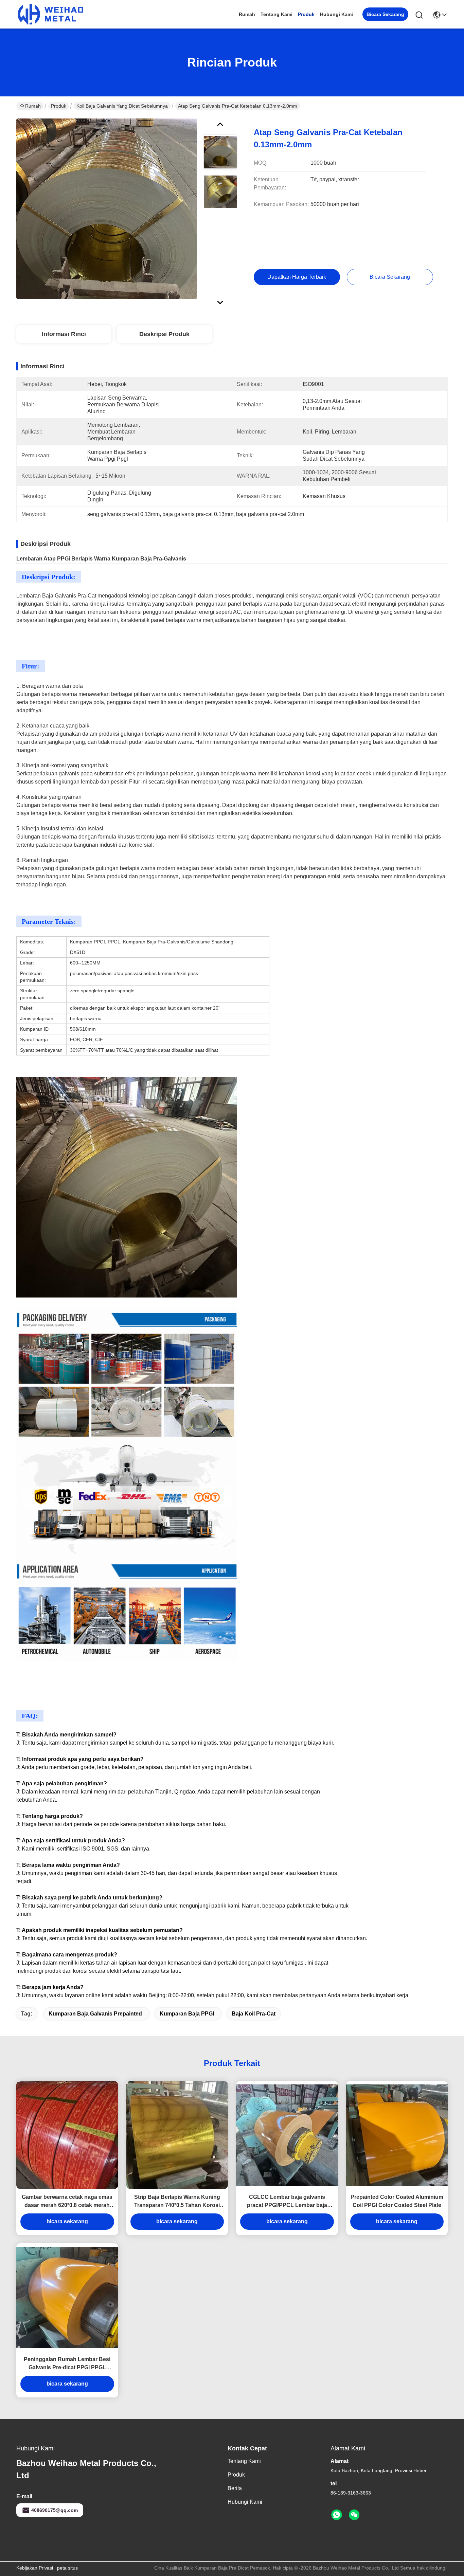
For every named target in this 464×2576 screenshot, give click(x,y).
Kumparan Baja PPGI (187, 2014)
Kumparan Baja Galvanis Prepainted (95, 2014)
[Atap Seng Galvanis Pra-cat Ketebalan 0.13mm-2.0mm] (107, 208)
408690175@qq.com (55, 2510)
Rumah (247, 14)
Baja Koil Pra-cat (254, 2014)
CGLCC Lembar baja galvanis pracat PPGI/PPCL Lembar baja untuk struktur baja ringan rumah (287, 2202)
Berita (235, 2488)
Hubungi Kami (336, 14)
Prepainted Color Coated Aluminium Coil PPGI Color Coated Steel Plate (397, 2201)
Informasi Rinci (64, 334)
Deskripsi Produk (164, 334)
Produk (306, 14)
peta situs (67, 2568)
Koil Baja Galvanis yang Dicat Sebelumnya (122, 106)
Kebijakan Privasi (35, 2568)
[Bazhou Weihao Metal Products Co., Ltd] (50, 14)
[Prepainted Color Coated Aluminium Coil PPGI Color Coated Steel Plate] (397, 2135)
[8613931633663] (337, 2515)
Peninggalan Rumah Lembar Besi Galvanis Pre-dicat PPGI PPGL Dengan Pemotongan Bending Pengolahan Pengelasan (67, 2364)
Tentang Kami (276, 14)
